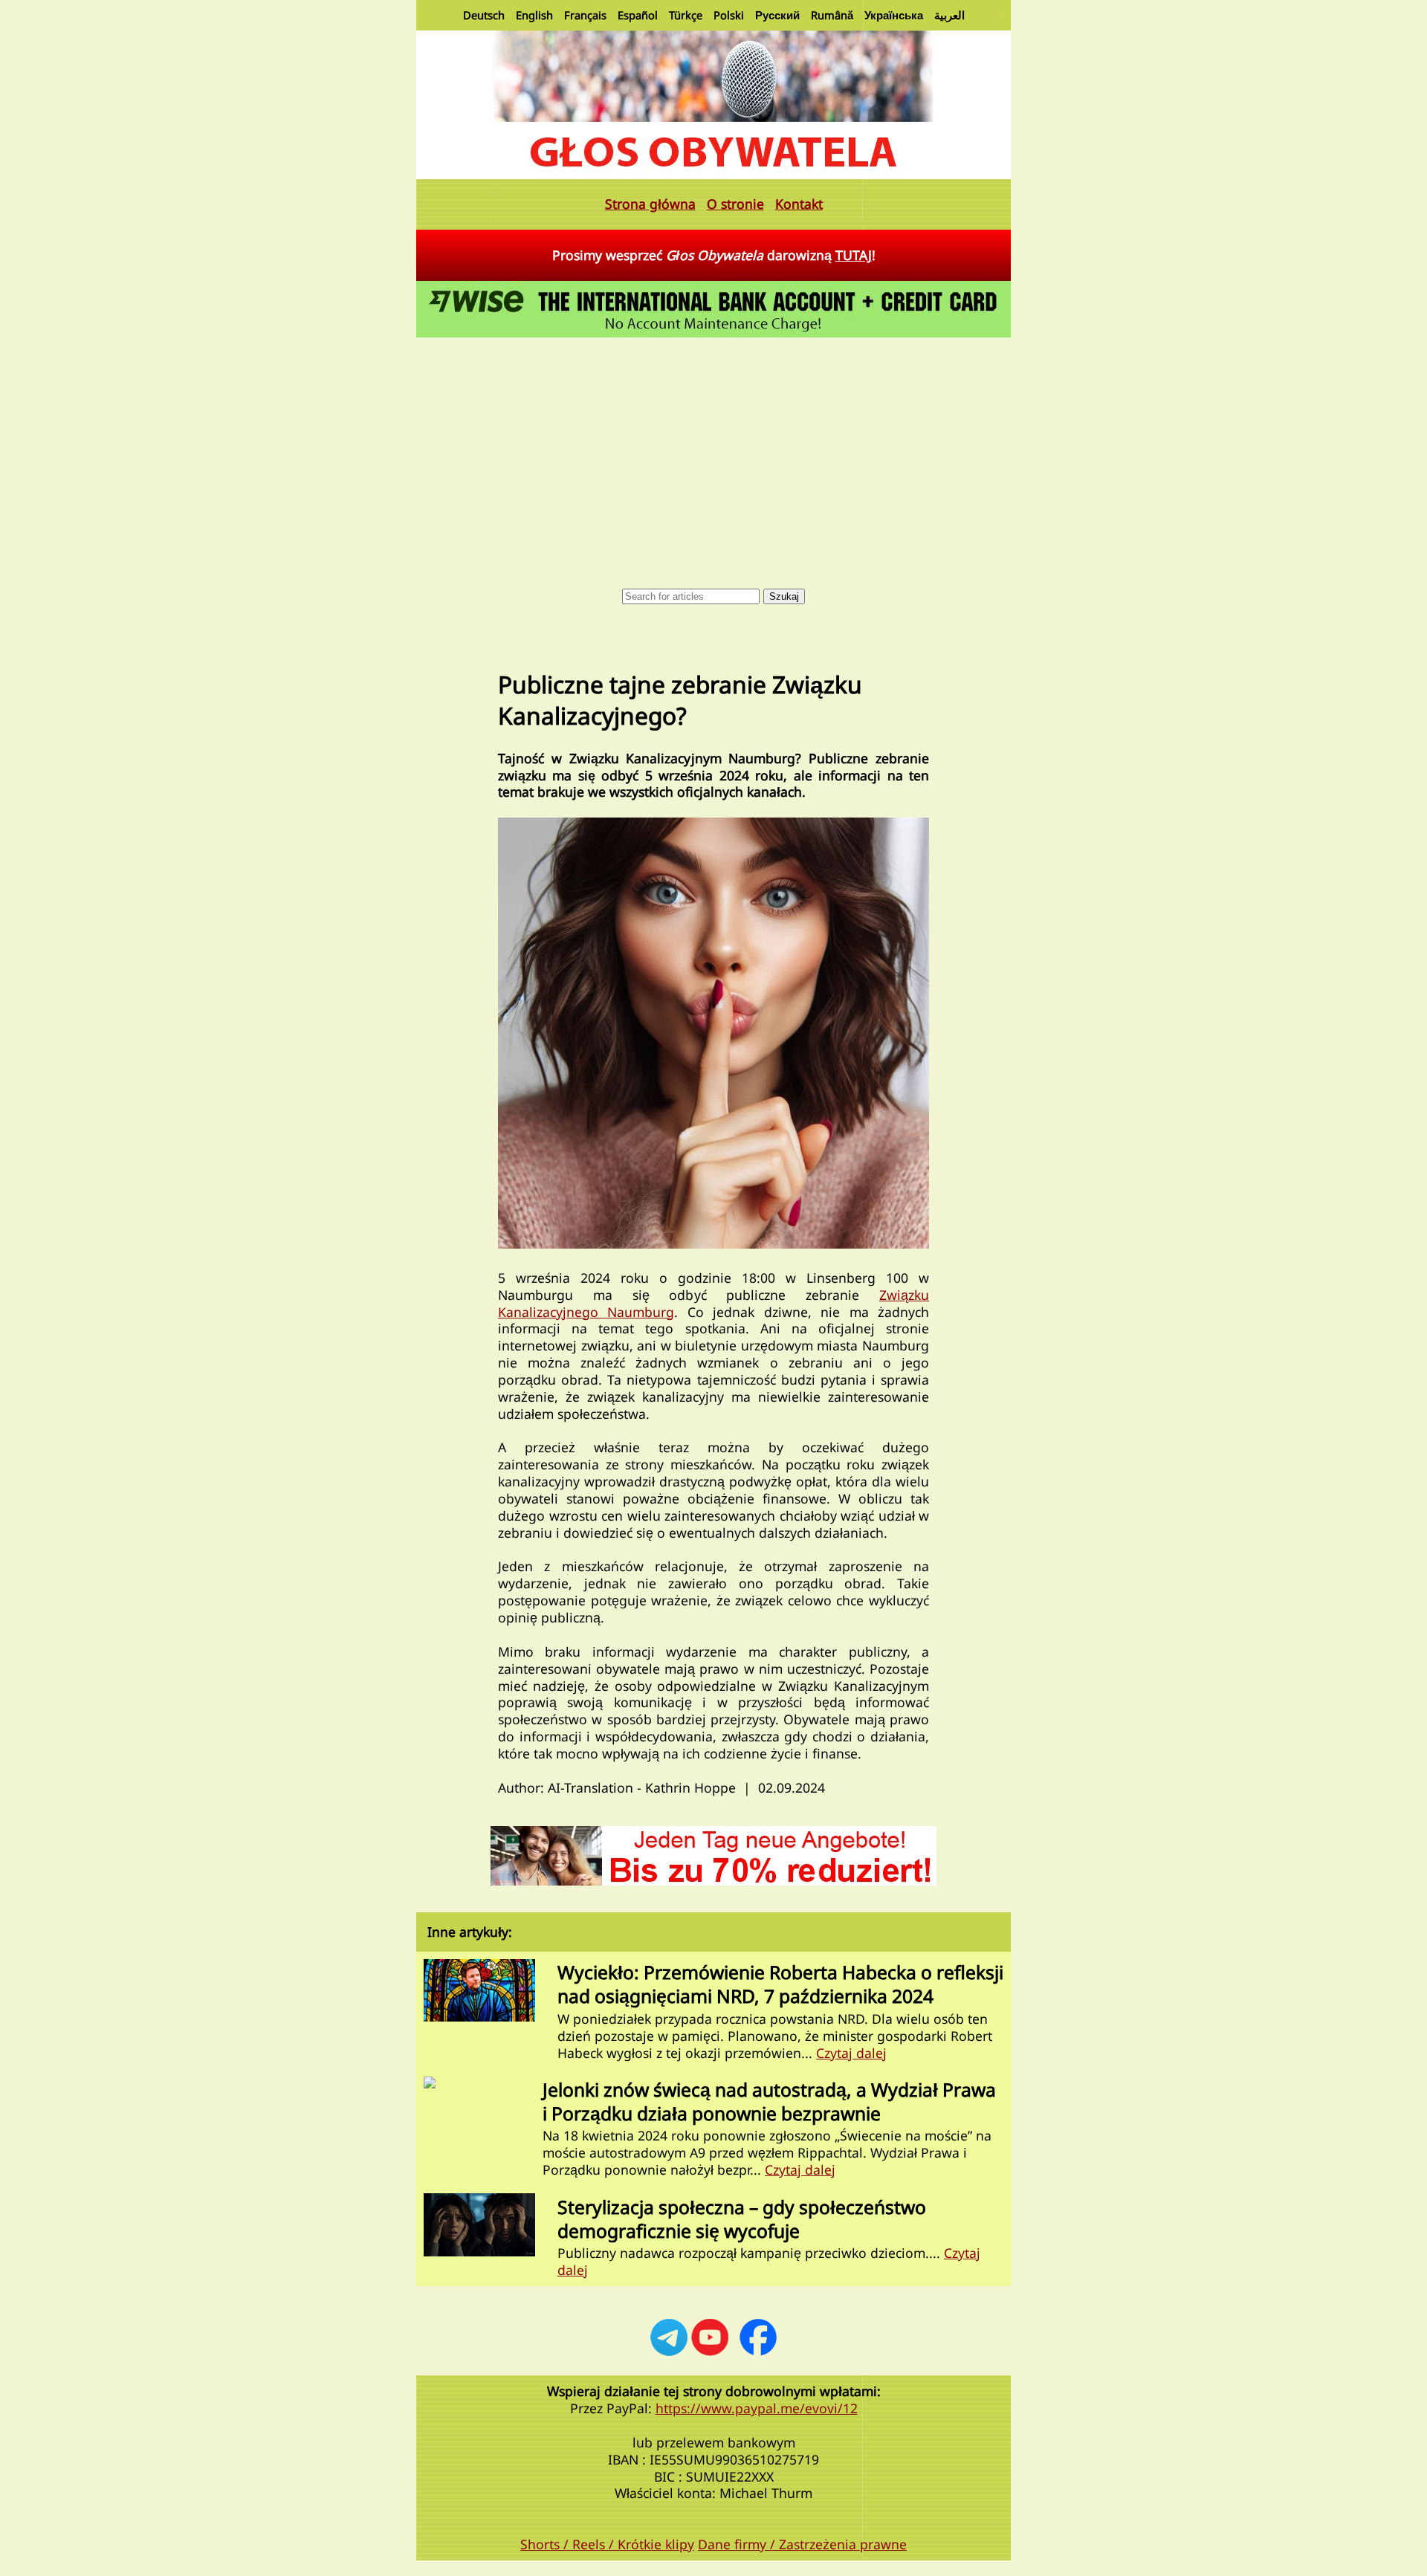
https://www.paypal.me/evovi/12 (757, 2408)
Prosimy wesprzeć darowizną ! (714, 255)
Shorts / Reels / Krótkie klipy (607, 2544)
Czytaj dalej (851, 2053)
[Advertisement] (713, 453)
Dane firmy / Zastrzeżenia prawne (802, 2544)
